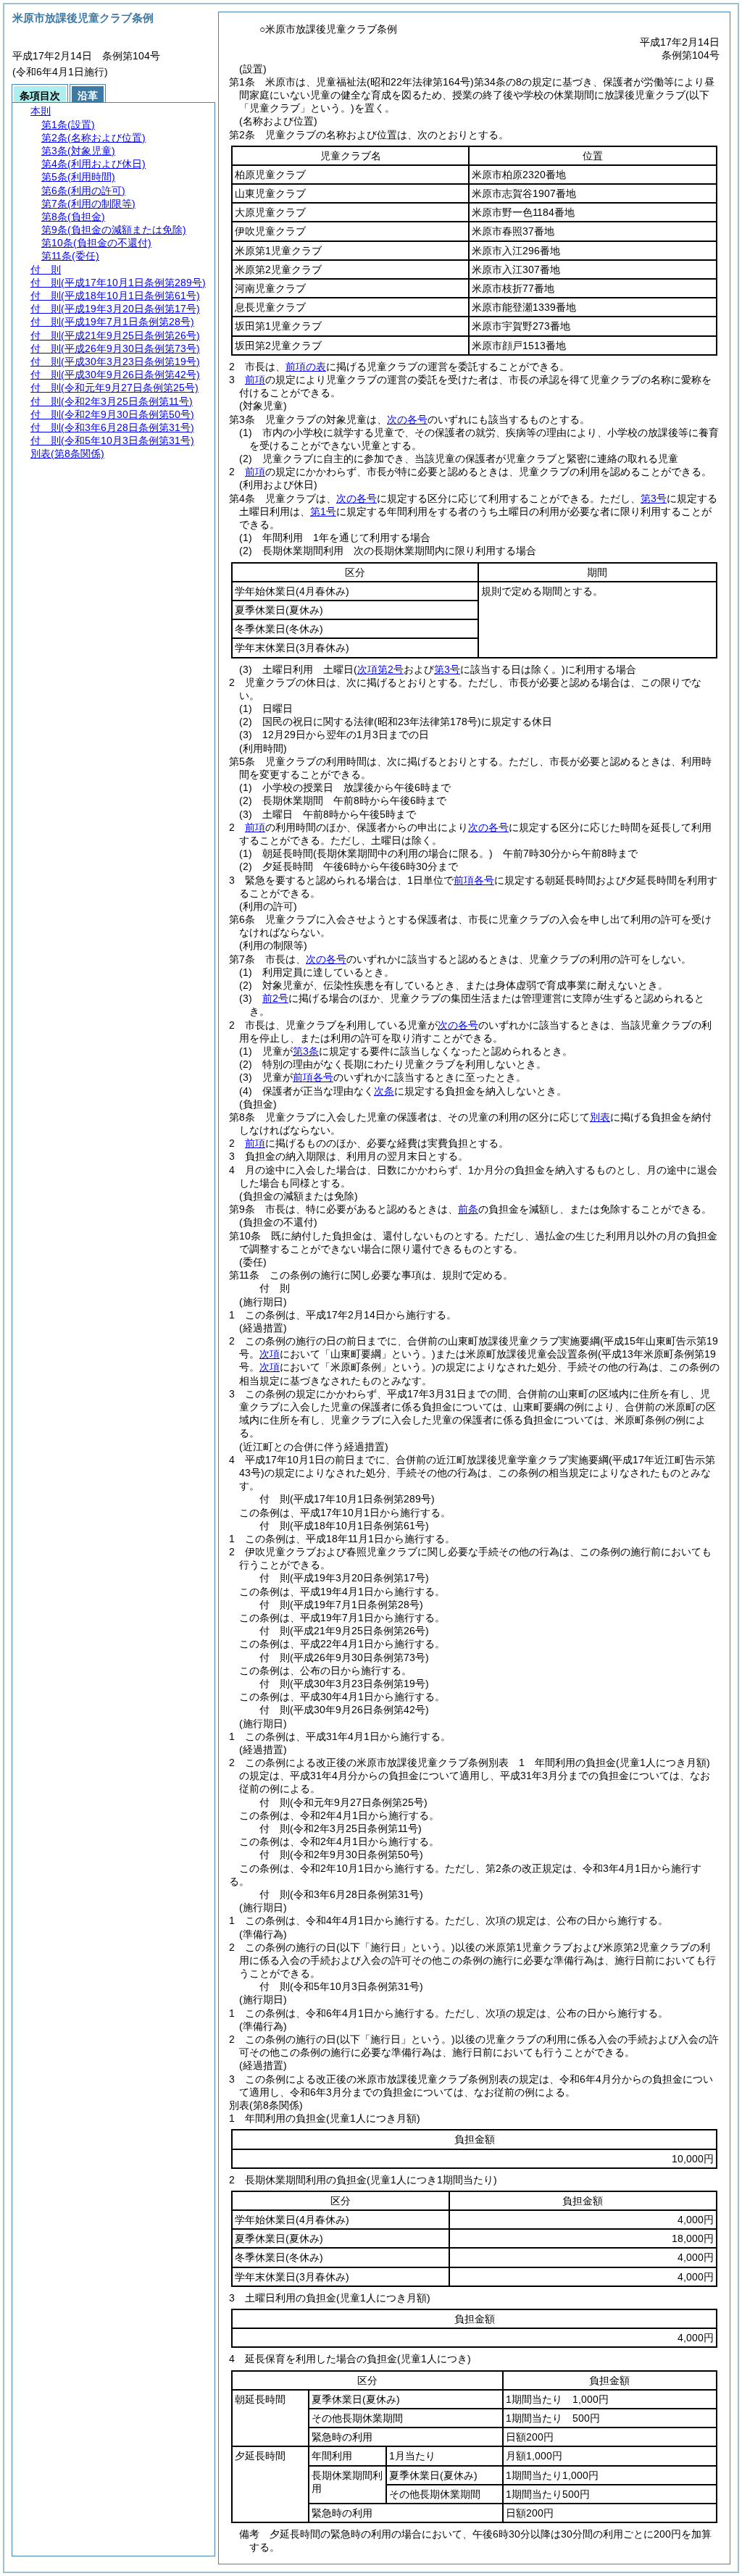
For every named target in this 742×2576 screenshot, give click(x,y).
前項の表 (306, 367)
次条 (384, 1091)
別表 (600, 1117)
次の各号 (407, 419)
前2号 (275, 998)
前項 (255, 380)
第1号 (323, 511)
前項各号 (474, 880)
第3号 (654, 498)
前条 (468, 1209)
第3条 (306, 1051)
